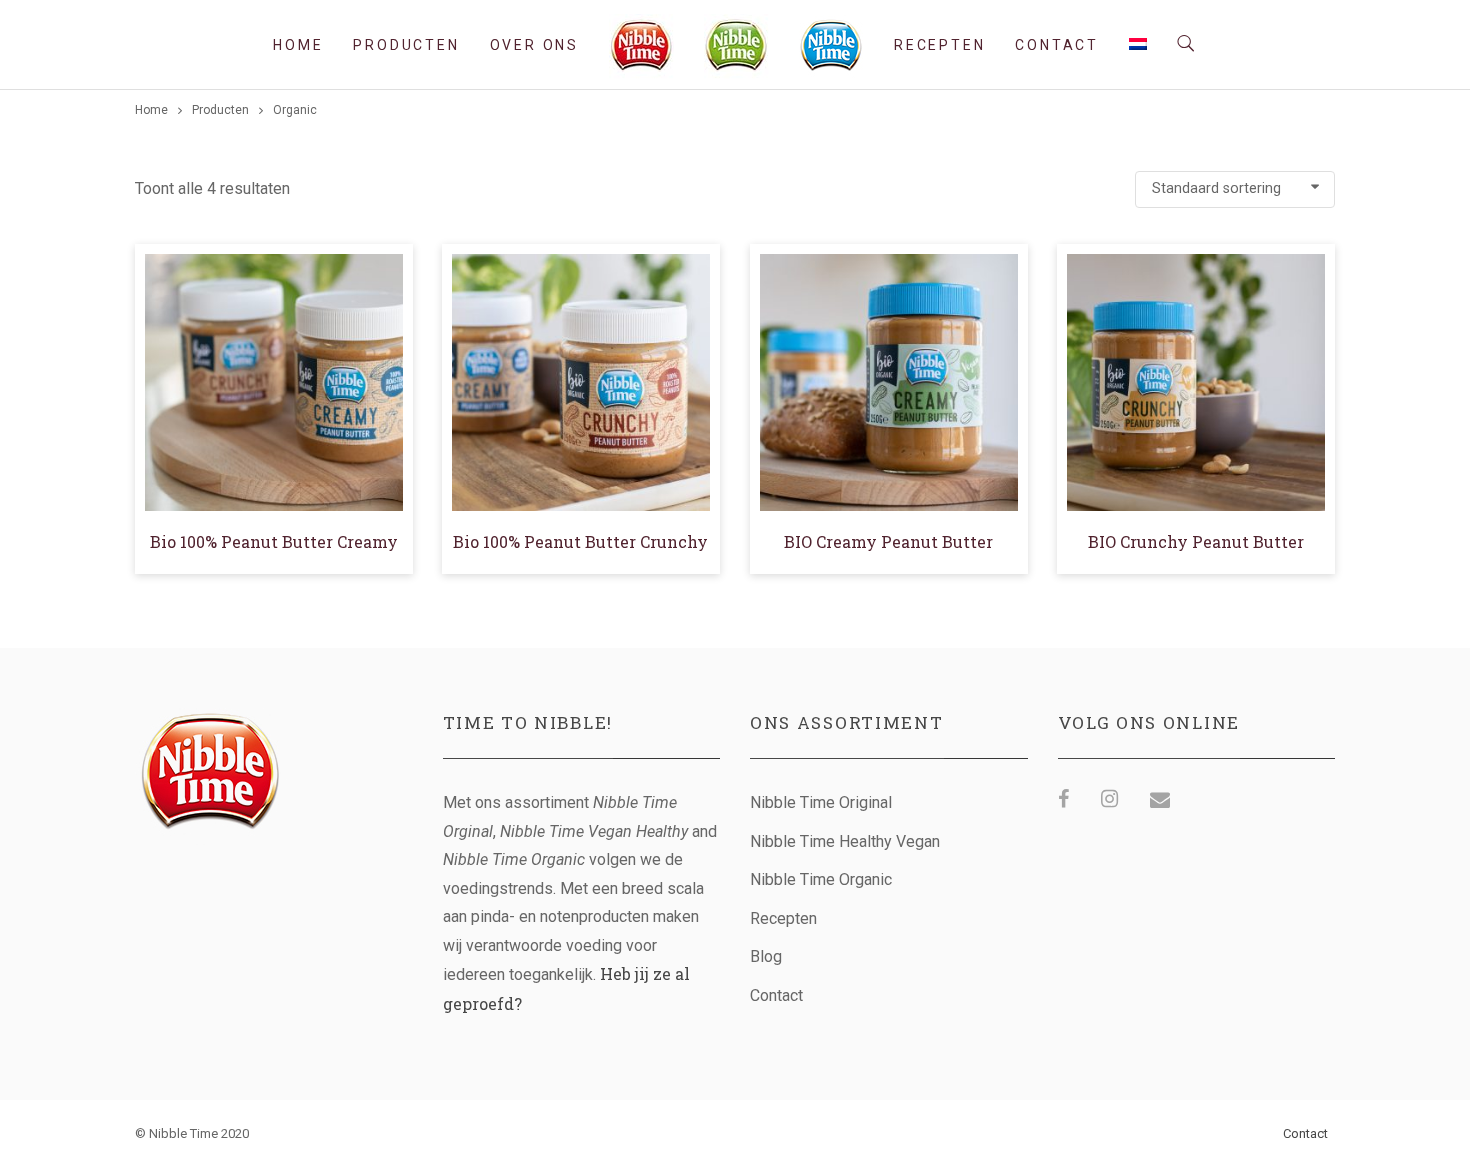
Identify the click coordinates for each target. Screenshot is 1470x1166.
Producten (406, 45)
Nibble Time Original (821, 802)
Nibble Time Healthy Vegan (845, 841)
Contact (1057, 45)
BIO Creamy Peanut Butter (888, 541)
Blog (766, 956)
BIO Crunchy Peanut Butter (1196, 541)
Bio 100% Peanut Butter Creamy (274, 541)
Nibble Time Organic (821, 879)
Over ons (534, 45)
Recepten (939, 45)
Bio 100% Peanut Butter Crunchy (580, 541)
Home (298, 45)
